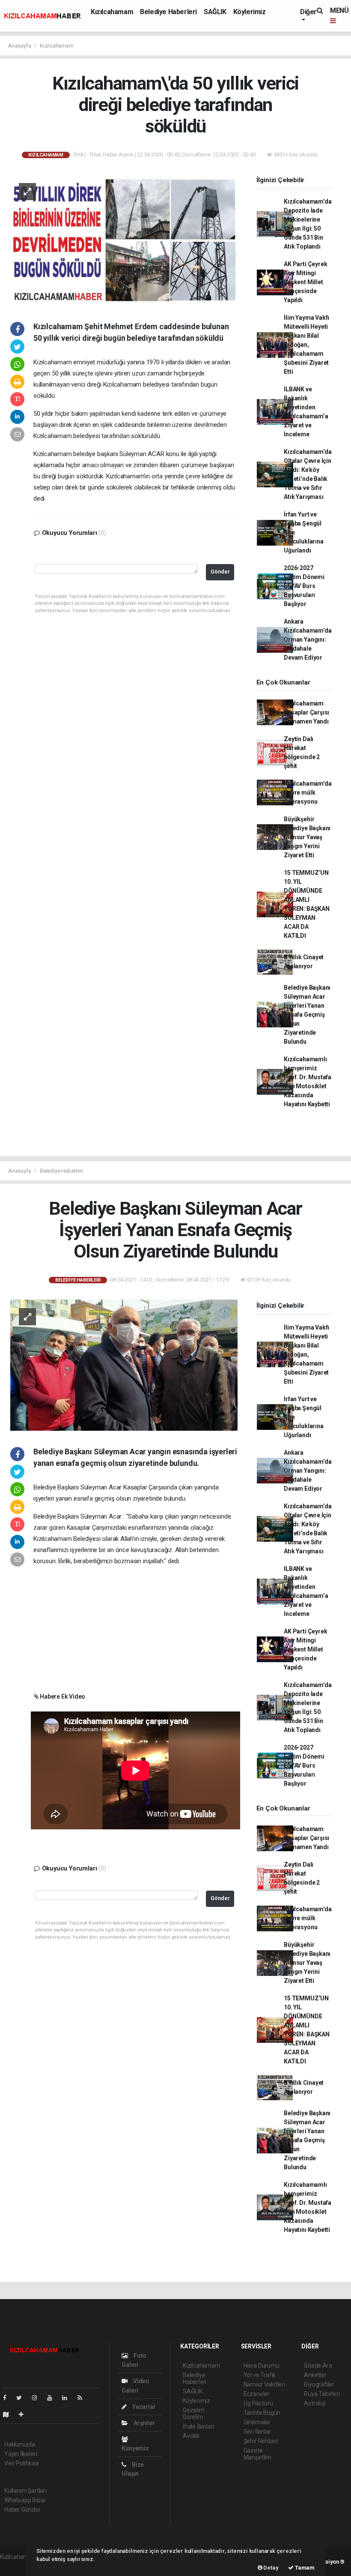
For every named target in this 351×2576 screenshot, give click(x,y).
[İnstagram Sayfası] (38, 2398)
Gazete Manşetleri (257, 2454)
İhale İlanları (198, 2426)
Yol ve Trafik (260, 2375)
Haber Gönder (22, 2510)
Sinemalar (257, 2422)
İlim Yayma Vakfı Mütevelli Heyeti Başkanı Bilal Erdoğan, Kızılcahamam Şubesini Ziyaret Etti (306, 345)
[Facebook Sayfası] (8, 2398)
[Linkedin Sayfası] (68, 2398)
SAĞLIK (215, 12)
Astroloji (315, 2403)
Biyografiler (319, 2384)
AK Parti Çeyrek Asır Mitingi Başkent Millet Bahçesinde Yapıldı (305, 282)
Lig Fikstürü (258, 2403)
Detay (271, 2568)
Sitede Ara (318, 2366)
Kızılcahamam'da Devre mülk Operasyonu (308, 793)
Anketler (315, 2375)
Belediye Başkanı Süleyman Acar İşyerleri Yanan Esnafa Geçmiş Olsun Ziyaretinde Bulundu (307, 1015)
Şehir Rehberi (261, 2441)
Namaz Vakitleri (264, 2384)
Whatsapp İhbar (25, 2500)
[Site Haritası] (9, 2414)
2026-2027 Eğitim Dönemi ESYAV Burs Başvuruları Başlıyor (304, 586)
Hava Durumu (262, 2366)
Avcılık (191, 2436)
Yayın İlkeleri (21, 2454)
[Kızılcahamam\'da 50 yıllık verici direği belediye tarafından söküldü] (124, 239)
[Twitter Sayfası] (22, 2398)
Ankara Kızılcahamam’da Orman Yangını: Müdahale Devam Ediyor (308, 639)
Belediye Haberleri (168, 12)
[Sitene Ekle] (25, 2414)
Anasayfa (20, 46)
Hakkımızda (20, 2444)
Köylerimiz (250, 12)
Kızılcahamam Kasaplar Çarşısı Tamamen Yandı (306, 712)
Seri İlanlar (257, 2432)
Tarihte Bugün (262, 2413)
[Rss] (83, 2398)
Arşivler (143, 2423)
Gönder (220, 572)
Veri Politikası (22, 2463)
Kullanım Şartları (25, 2491)
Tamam (304, 2568)
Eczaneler (257, 2394)
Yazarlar (143, 2407)
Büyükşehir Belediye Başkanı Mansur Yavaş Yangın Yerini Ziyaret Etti (307, 837)
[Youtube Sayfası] (53, 2398)
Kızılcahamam (112, 12)
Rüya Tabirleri (322, 2394)
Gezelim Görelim (194, 2414)
